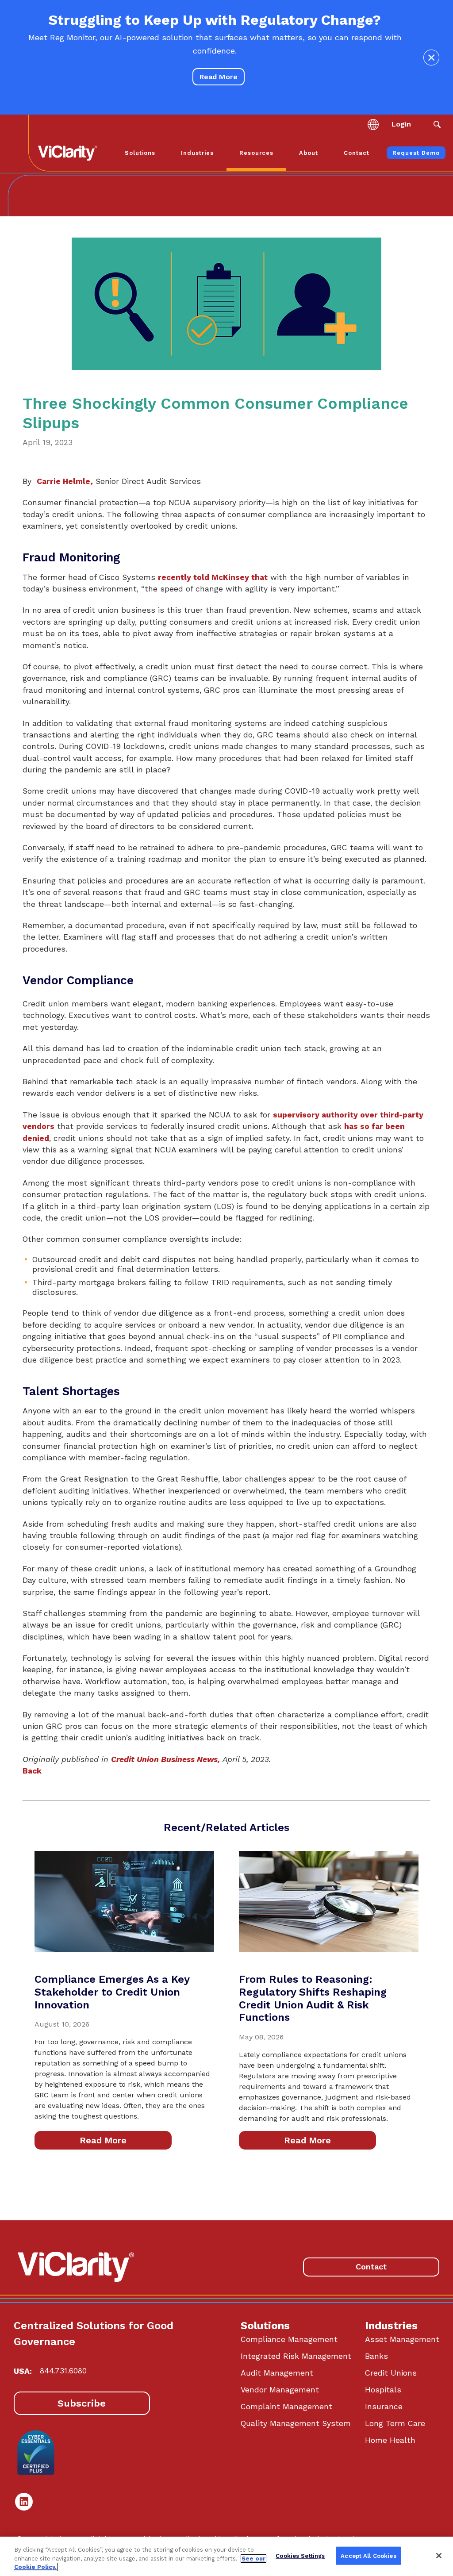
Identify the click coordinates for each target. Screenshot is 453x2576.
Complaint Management (286, 2407)
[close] (431, 58)
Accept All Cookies (368, 2555)
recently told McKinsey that (213, 577)
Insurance (384, 2407)
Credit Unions (391, 2373)
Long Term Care (395, 2423)
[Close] (439, 2556)
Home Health (390, 2440)
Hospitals (383, 2390)
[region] (226, 2556)
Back (32, 1771)
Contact (371, 2267)
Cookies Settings (300, 2555)
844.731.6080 (63, 2371)
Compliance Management (289, 2339)
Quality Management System (296, 2423)
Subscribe (82, 2403)
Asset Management (402, 2339)
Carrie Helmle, (65, 481)
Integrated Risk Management (296, 2356)
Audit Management (277, 2373)
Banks (376, 2356)
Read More (219, 77)
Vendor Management (280, 2390)
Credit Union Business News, (165, 1759)
